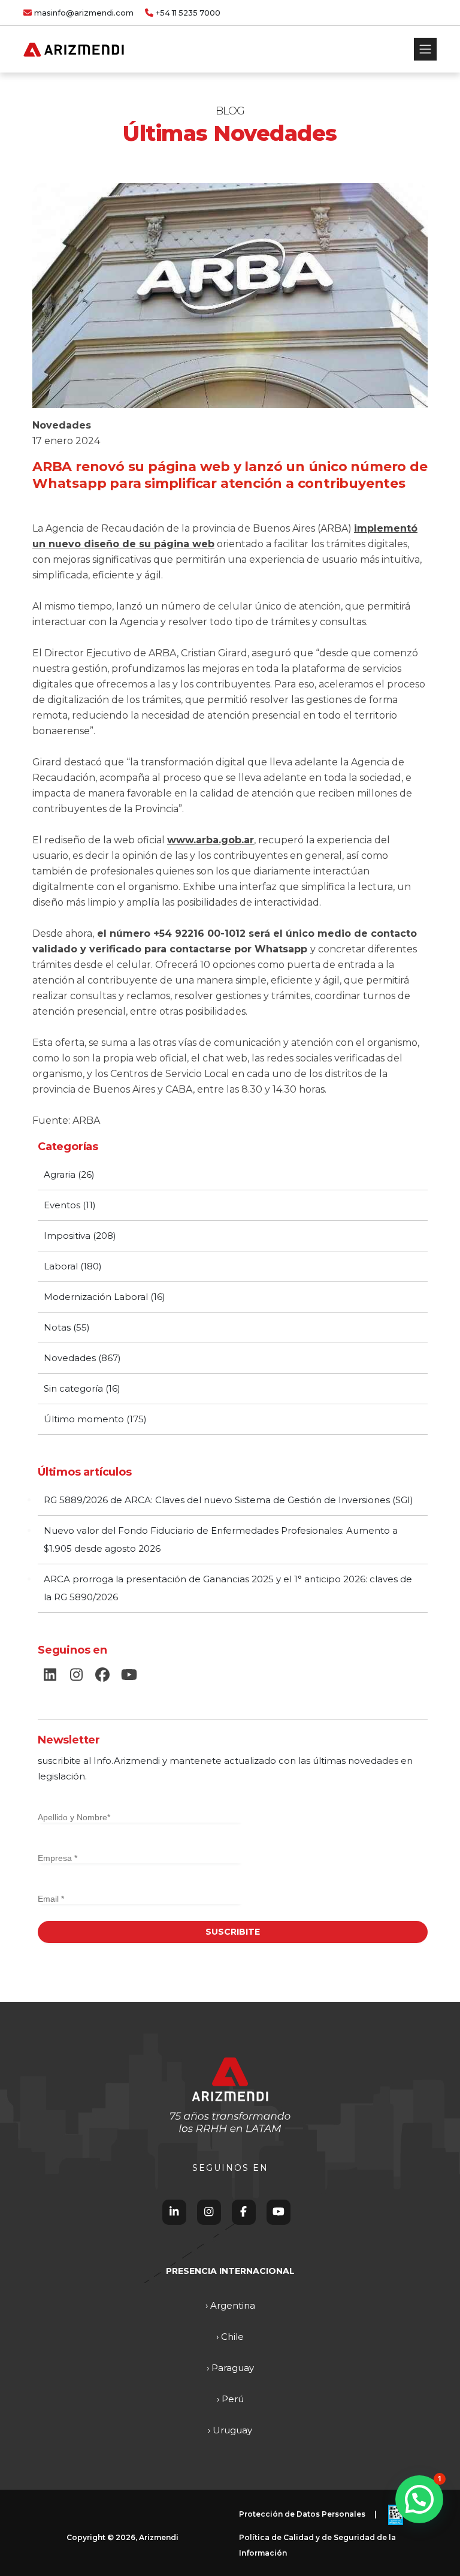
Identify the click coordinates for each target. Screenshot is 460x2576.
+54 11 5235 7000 (188, 13)
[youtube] (129, 1675)
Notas (57, 1327)
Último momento (84, 1419)
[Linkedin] (174, 2212)
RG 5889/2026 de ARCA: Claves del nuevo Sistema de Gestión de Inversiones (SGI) (229, 1500)
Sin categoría (73, 1388)
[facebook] (102, 1675)
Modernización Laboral (96, 1297)
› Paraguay (230, 2368)
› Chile (230, 2337)
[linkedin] (50, 1675)
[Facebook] (243, 2212)
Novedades (62, 425)
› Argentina (230, 2305)
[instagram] (76, 1675)
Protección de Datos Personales (302, 2514)
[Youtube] (279, 2212)
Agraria (60, 1174)
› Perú (230, 2399)
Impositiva (67, 1236)
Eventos (62, 1205)
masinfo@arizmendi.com (84, 13)
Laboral (61, 1266)
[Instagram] (209, 2212)
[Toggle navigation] (425, 49)
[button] (419, 2499)
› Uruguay (230, 2430)
